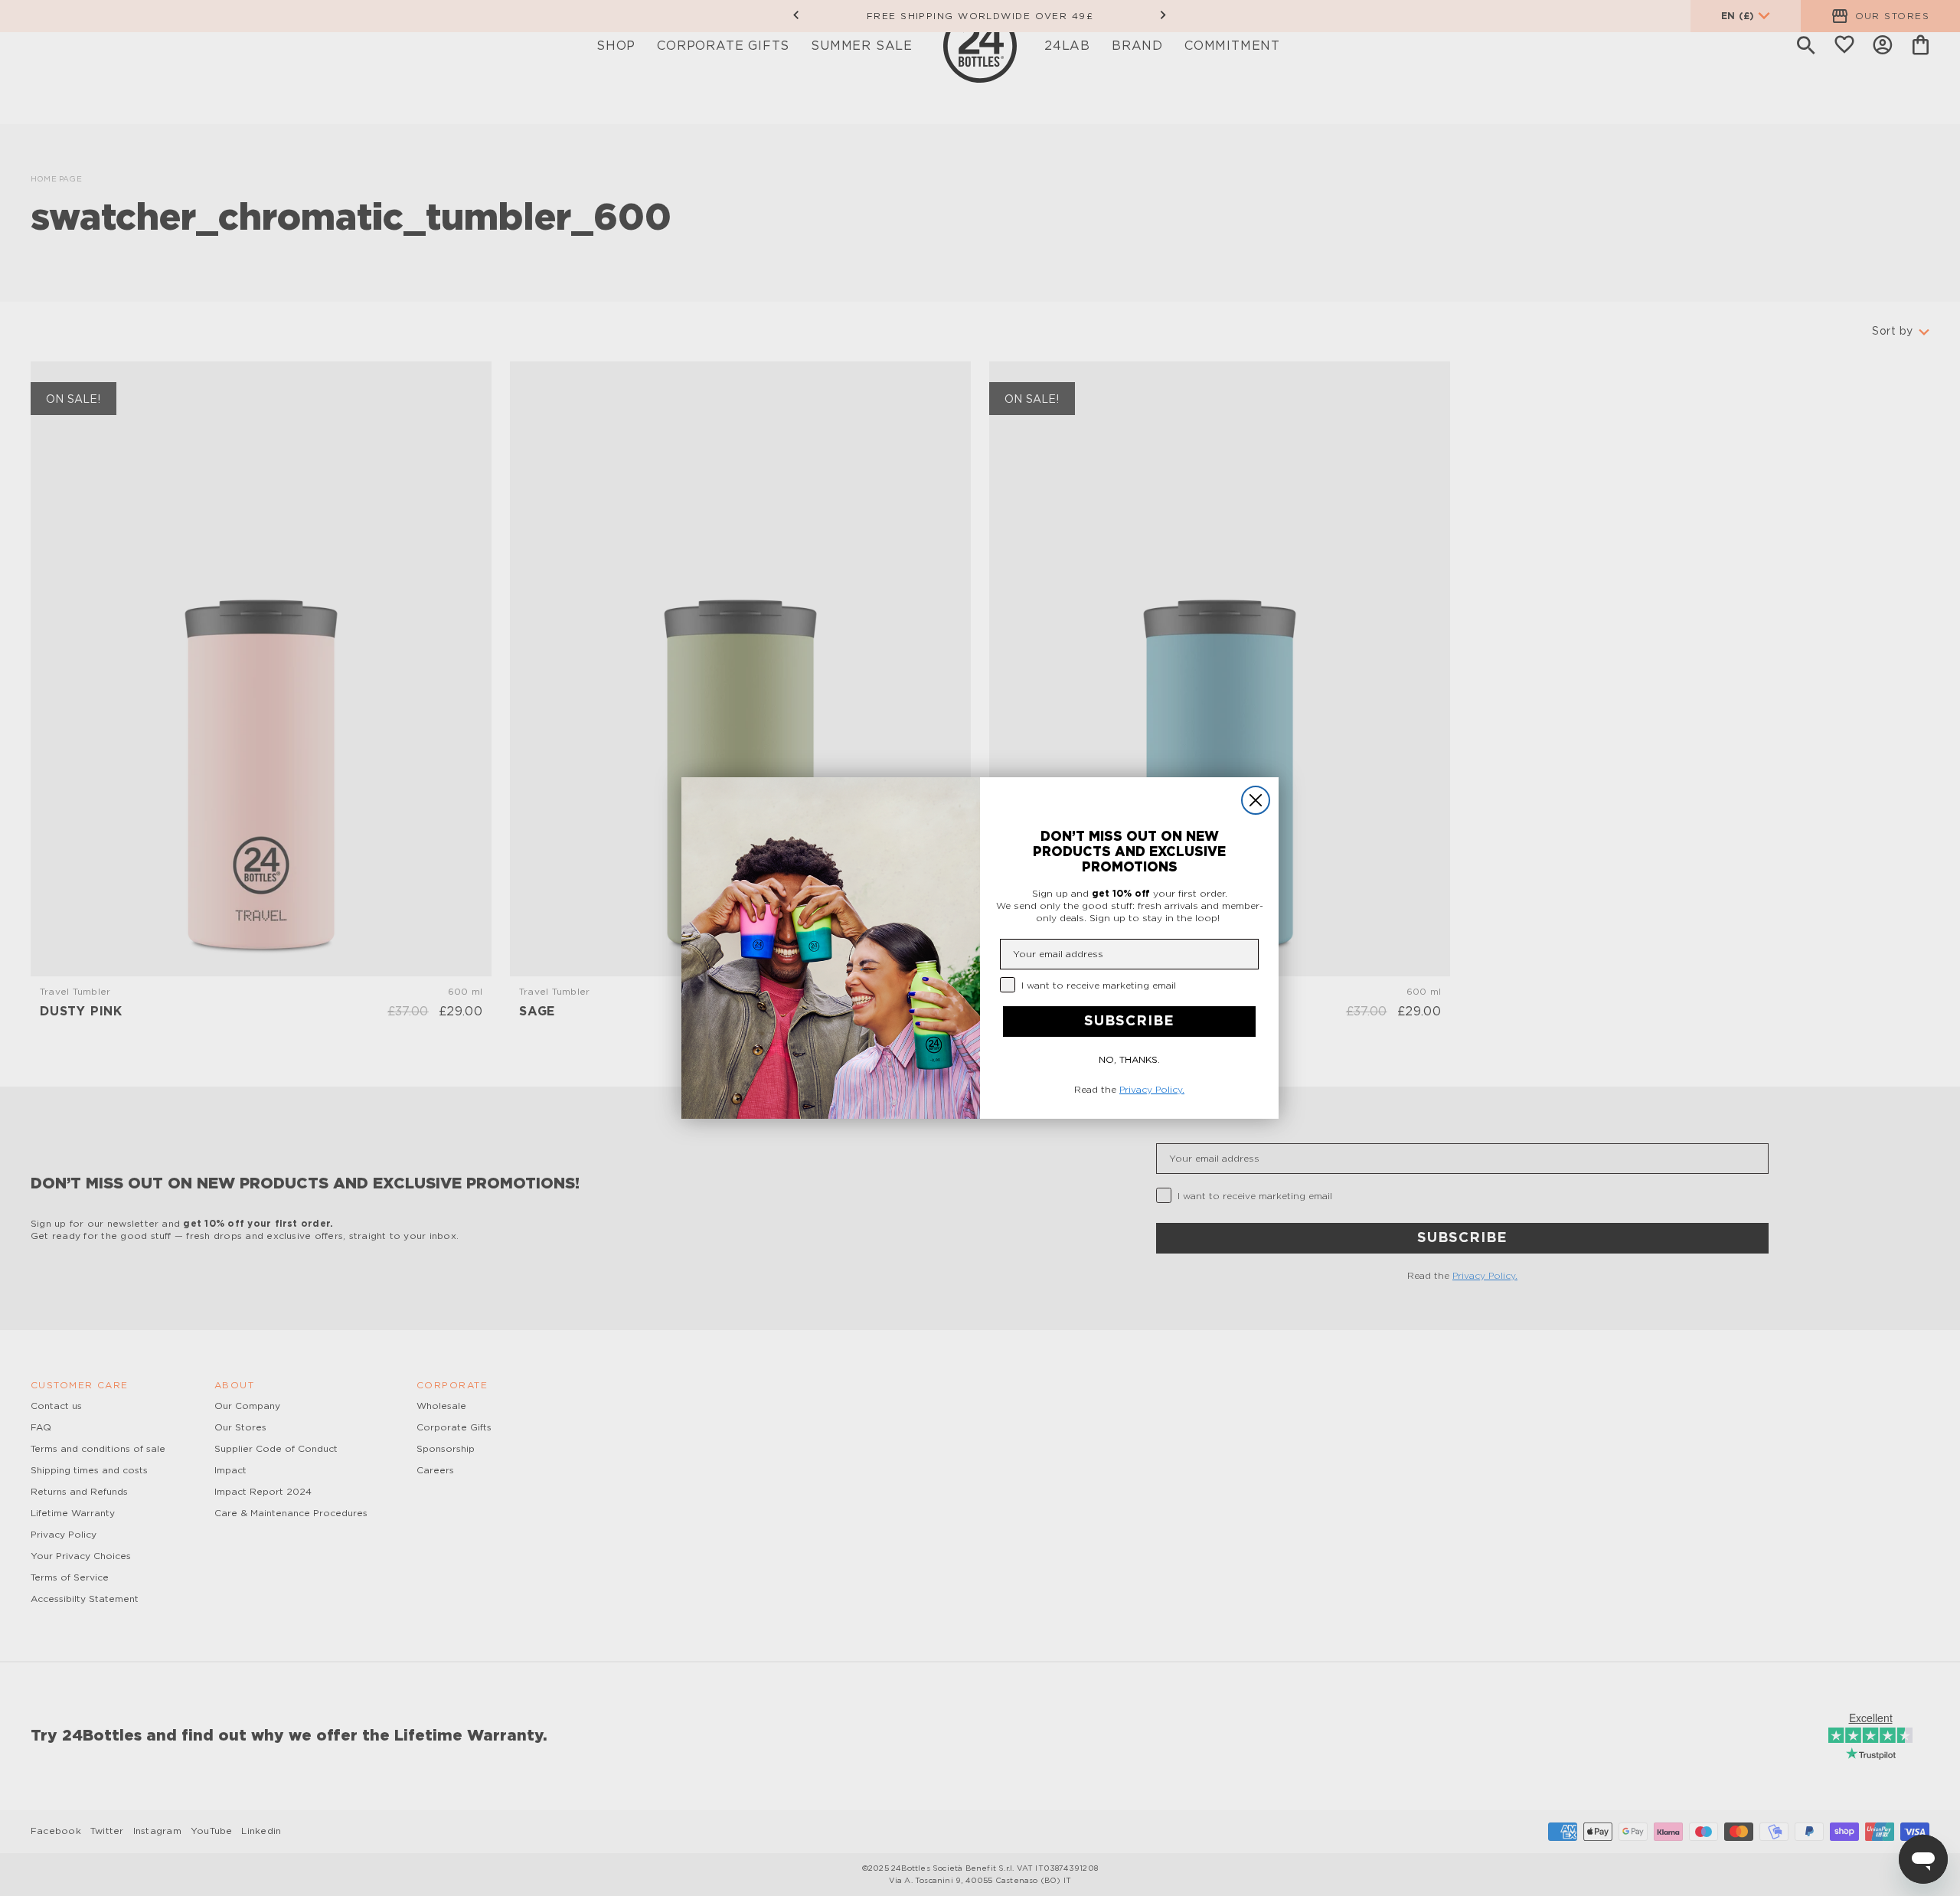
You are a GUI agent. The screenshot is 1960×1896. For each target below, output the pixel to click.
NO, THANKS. (1129, 1060)
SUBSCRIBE (1129, 1022)
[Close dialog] (1256, 800)
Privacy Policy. (1152, 1090)
